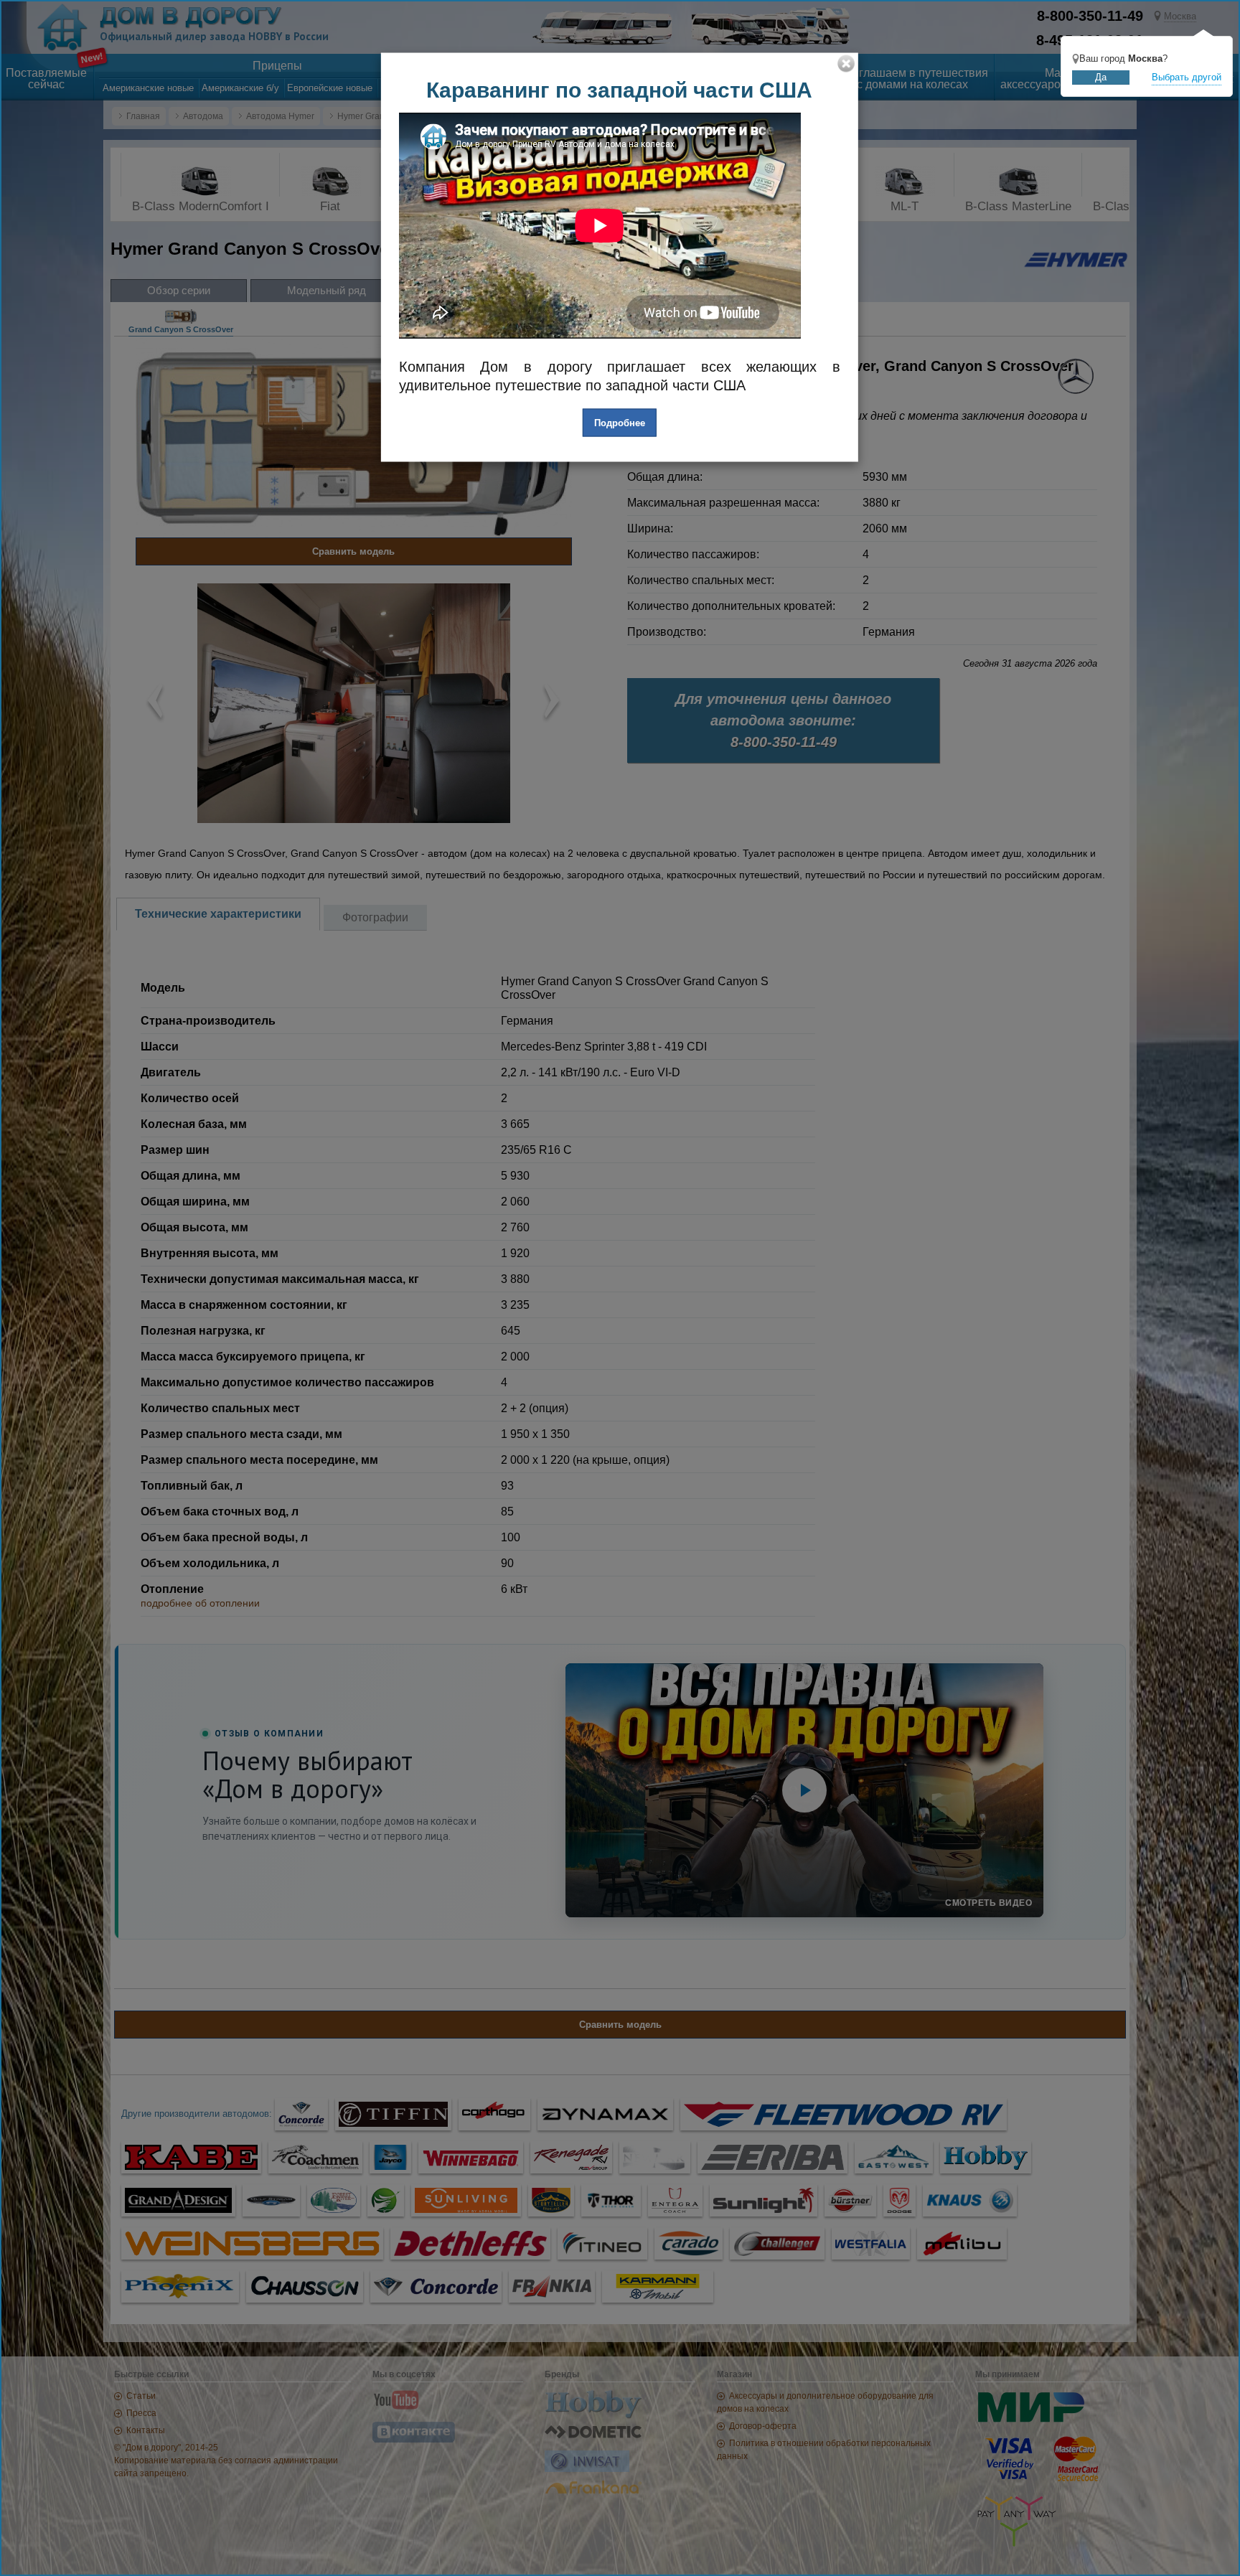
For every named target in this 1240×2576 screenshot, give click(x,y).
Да (1101, 77)
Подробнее (620, 422)
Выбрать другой (1187, 77)
